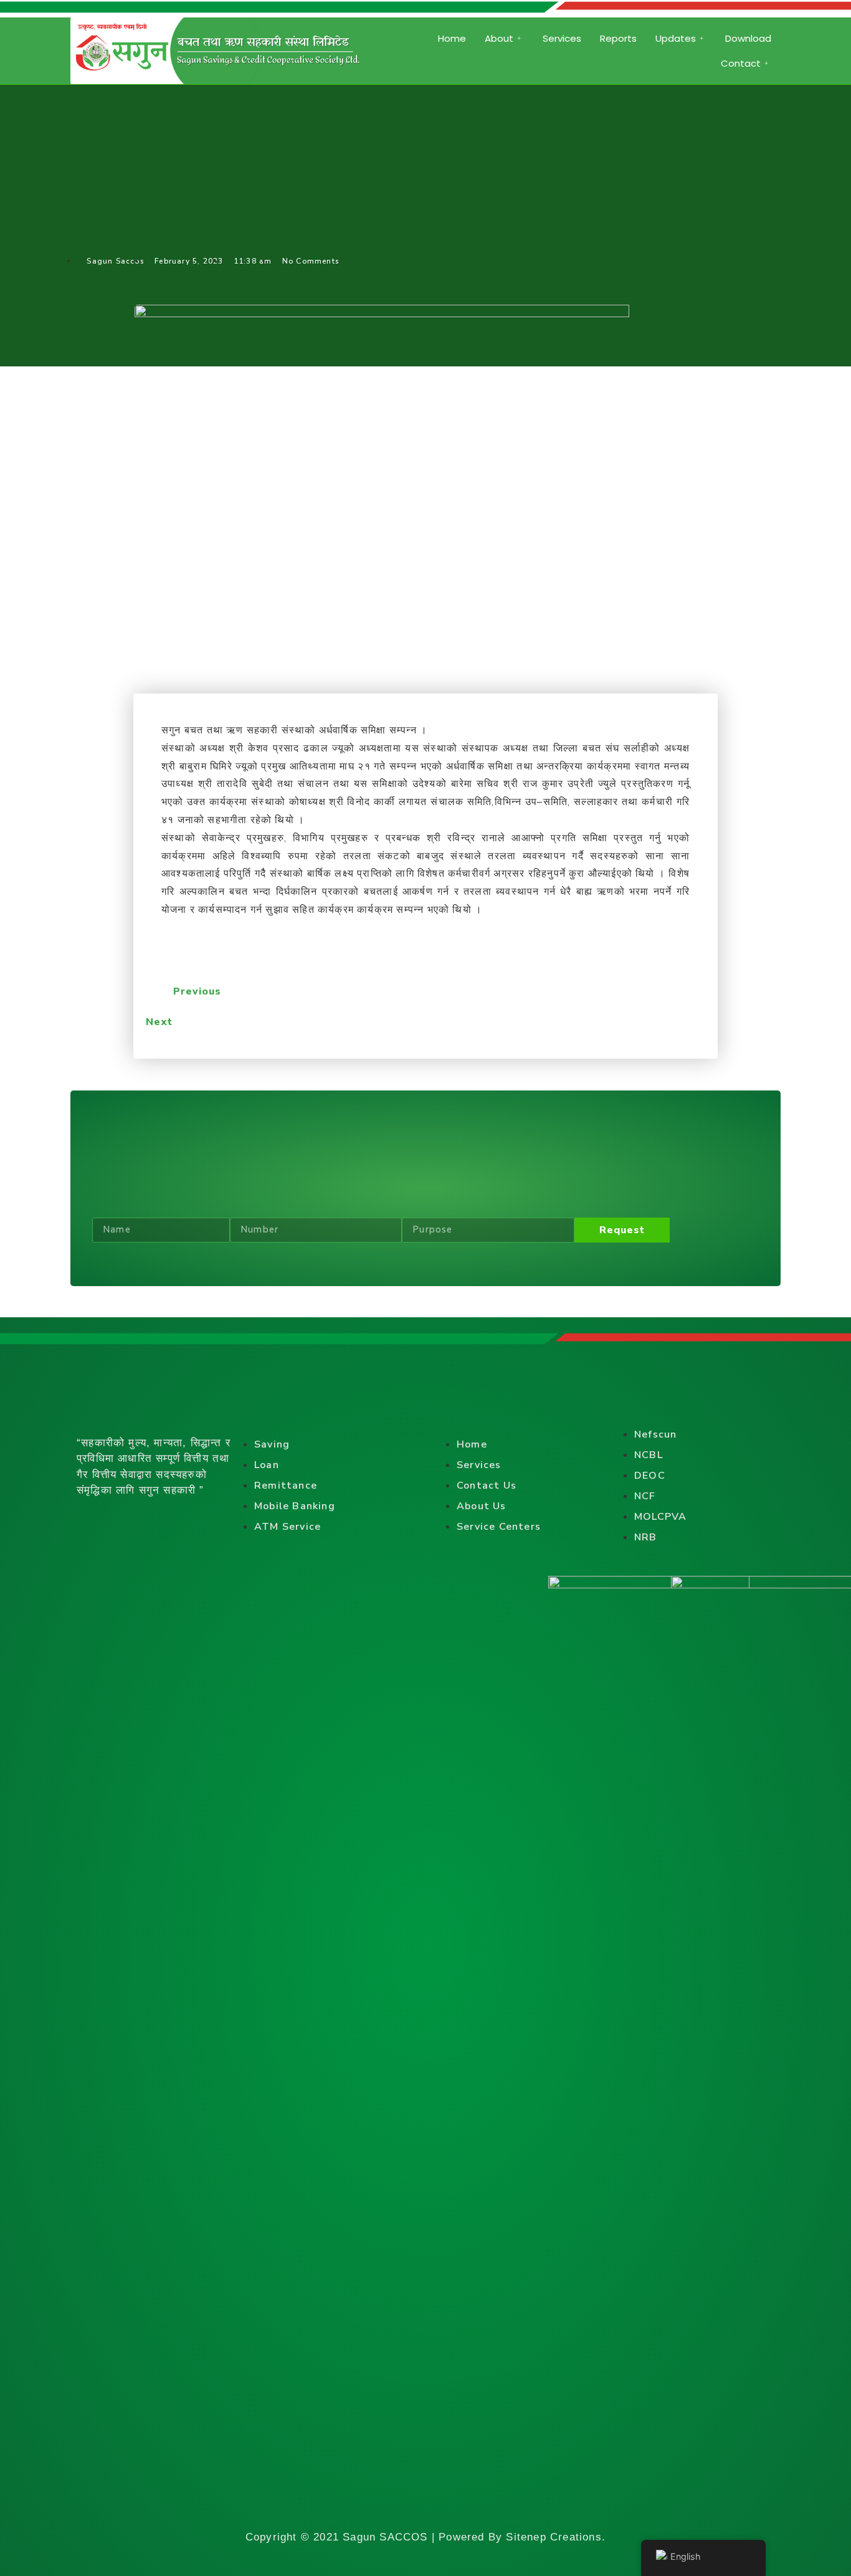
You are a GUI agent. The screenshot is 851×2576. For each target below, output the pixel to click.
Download (748, 38)
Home (452, 38)
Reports (618, 38)
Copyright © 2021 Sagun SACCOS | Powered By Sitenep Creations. (425, 2537)
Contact (741, 63)
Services (562, 38)
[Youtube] (170, 1520)
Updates (676, 38)
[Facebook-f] (86, 1520)
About (499, 38)
